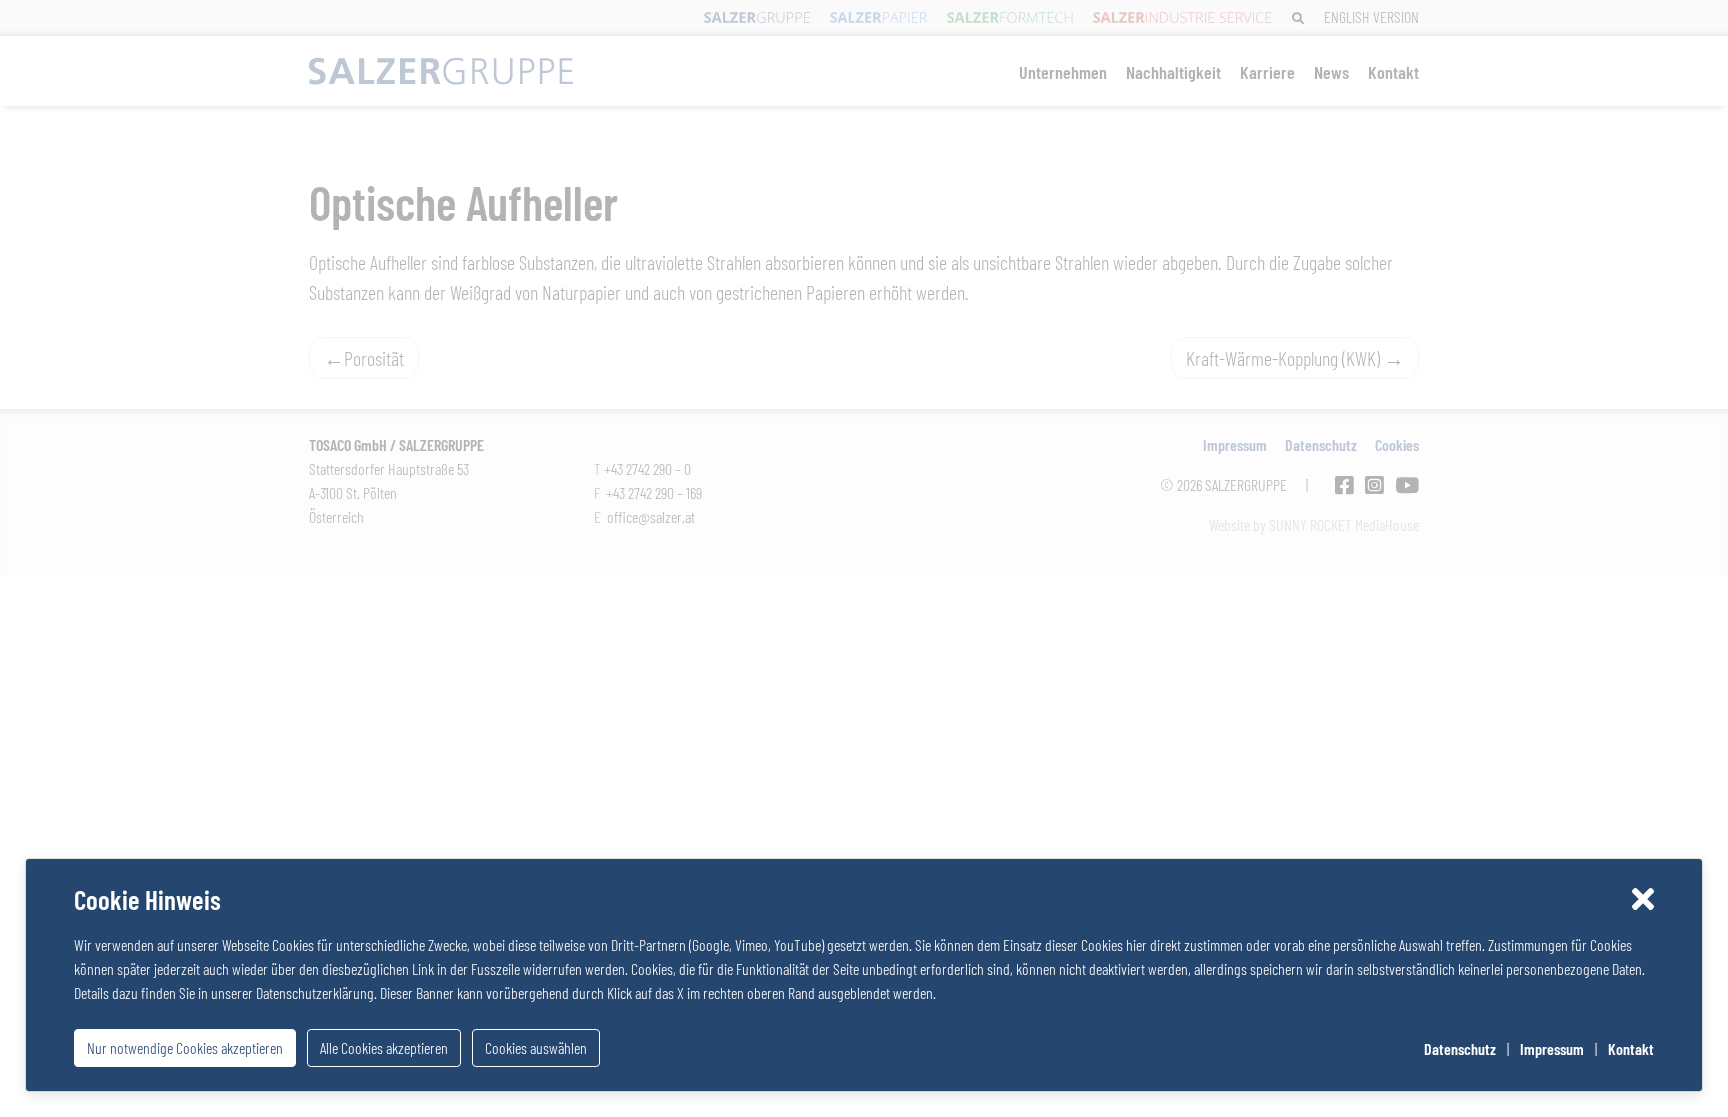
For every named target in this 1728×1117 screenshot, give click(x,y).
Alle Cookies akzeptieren (384, 1047)
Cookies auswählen (536, 1047)
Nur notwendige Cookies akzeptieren (185, 1047)
